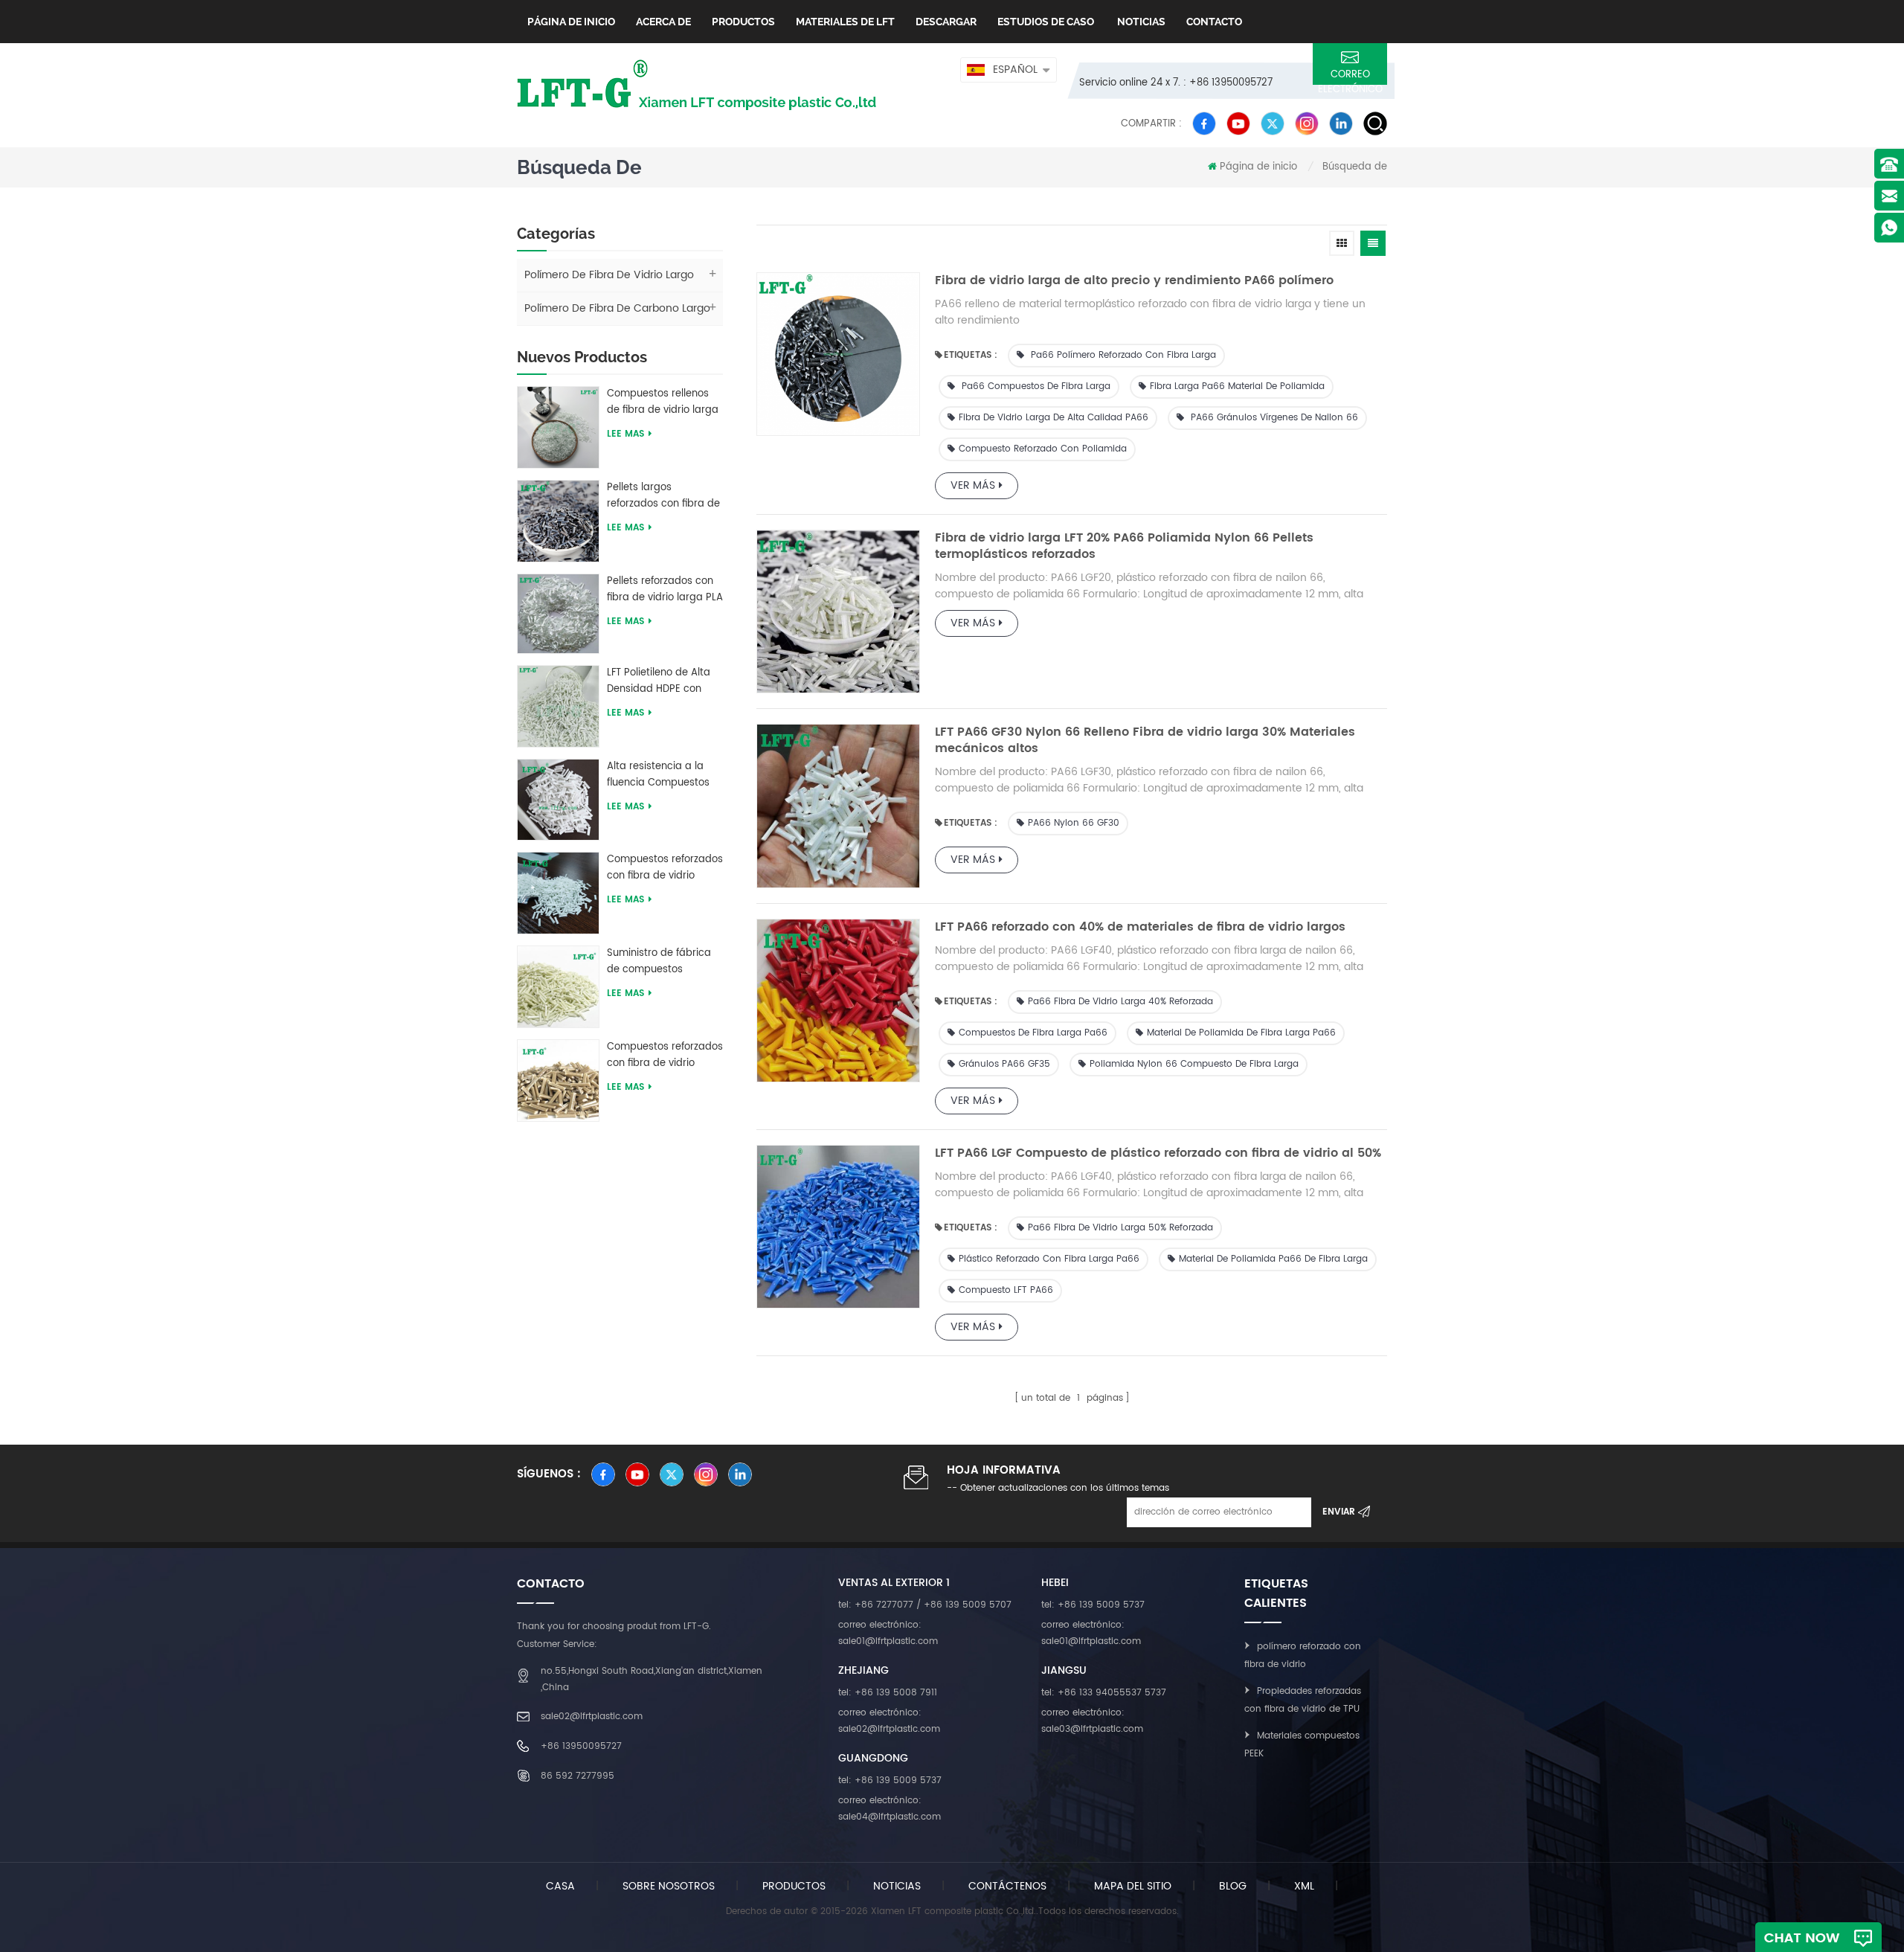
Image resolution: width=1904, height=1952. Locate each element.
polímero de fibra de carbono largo (617, 308)
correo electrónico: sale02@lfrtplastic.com (889, 1721)
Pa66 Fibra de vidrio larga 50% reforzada (1120, 1228)
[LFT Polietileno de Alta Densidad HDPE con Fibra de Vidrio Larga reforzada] (558, 706)
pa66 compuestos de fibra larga (1035, 386)
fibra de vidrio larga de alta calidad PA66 (1054, 418)
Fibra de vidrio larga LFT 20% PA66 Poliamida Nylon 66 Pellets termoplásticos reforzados (1124, 546)
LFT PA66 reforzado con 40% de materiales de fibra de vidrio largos (1140, 927)
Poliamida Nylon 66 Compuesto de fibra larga (1194, 1064)
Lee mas (625, 434)
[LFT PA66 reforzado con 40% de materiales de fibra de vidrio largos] (838, 1001)
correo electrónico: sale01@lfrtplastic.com (888, 1633)
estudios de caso (1046, 22)
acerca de (663, 22)
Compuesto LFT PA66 (1006, 1290)
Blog (1233, 1886)
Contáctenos (1007, 1886)
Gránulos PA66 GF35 (1004, 1064)
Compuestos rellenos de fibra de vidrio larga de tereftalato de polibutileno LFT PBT (663, 402)
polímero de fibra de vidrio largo (609, 275)
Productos (743, 22)
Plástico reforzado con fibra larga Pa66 (1049, 1259)
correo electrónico (1350, 76)
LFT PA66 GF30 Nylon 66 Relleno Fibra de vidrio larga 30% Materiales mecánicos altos (1145, 740)
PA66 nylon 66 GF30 (1074, 823)
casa (560, 1886)
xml (1304, 1886)
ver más (973, 485)
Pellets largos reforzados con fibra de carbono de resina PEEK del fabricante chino (664, 496)
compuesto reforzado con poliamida (1043, 449)
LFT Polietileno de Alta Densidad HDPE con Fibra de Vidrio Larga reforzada (659, 681)
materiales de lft (845, 22)
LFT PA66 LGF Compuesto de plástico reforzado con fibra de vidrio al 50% (1158, 1153)
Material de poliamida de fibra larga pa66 (1241, 1033)
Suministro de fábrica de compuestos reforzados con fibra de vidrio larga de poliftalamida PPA (663, 962)
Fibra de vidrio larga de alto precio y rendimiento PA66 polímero (1134, 280)
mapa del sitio (1133, 1886)
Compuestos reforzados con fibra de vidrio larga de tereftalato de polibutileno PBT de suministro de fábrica (665, 868)
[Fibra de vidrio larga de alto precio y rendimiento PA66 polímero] (838, 354)
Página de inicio (571, 22)
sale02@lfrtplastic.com (592, 1717)
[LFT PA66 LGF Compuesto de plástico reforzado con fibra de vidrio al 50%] (838, 1227)
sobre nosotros (669, 1886)
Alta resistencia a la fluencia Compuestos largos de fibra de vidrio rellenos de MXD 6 (665, 775)
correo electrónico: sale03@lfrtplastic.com (1092, 1721)
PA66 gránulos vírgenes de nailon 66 (1273, 418)
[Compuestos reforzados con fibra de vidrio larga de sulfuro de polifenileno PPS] (558, 1080)
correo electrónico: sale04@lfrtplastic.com (890, 1809)
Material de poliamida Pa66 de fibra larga (1273, 1259)
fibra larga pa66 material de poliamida (1237, 386)
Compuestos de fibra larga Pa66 (1033, 1033)
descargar (946, 22)
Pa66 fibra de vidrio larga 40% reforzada (1120, 1002)
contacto (1214, 22)
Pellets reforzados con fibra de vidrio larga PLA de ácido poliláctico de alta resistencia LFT (665, 590)
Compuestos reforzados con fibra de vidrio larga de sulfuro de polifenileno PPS (665, 1056)
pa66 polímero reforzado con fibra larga (1122, 355)
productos (794, 1886)
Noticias (1140, 22)
